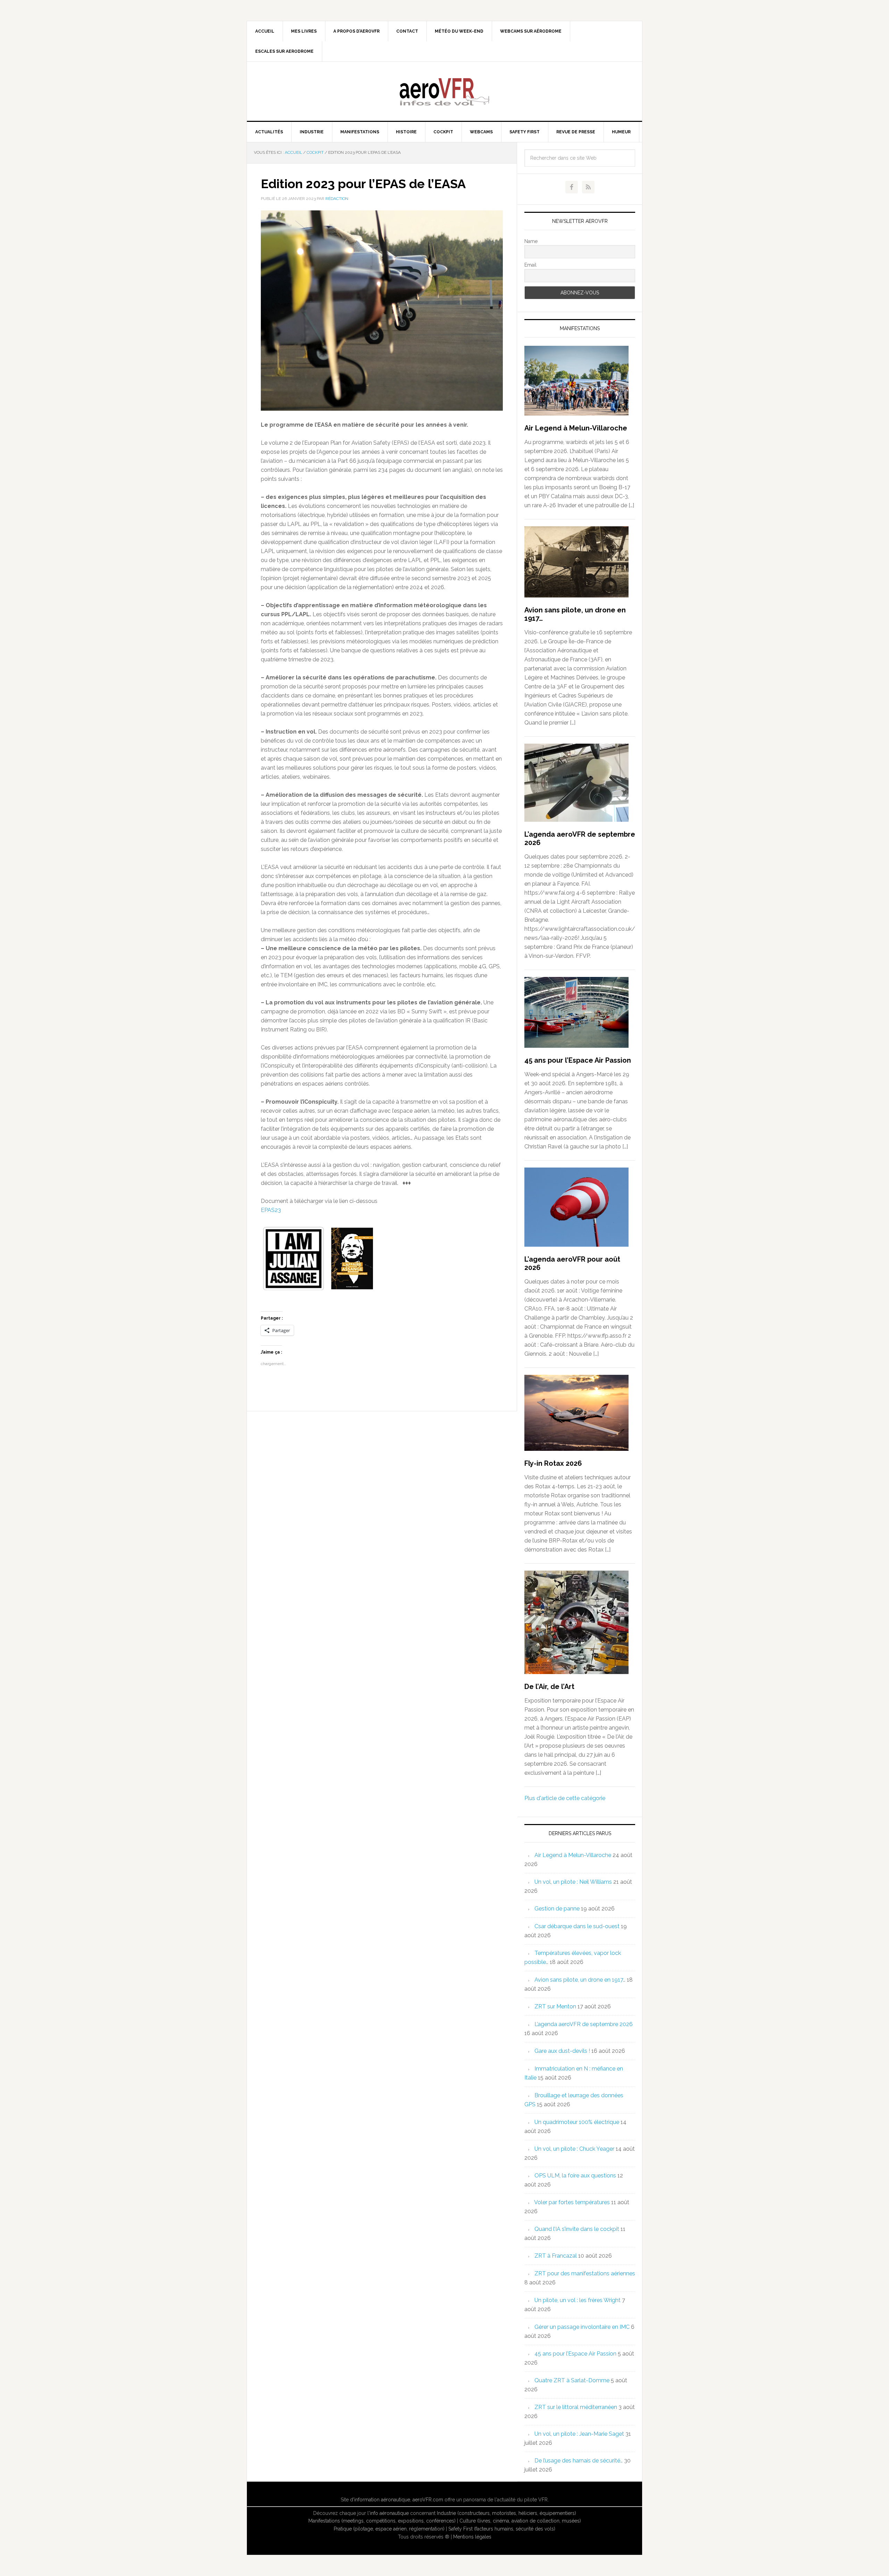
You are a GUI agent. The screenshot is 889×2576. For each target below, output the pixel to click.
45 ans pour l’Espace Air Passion (578, 1060)
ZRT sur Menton (555, 2006)
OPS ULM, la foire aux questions (575, 2176)
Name (531, 241)
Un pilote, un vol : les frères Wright (578, 2300)
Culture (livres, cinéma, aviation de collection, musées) (520, 2521)
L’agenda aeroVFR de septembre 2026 (584, 2024)
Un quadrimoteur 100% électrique (577, 2122)
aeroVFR (444, 91)
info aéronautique (389, 2513)
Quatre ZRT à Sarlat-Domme (572, 2380)
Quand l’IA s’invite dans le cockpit (577, 2229)
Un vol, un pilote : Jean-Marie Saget (579, 2434)
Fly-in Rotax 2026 (553, 1463)
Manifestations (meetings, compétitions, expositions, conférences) (382, 2521)
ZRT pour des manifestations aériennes (585, 2273)
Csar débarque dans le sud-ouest (577, 1926)
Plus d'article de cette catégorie (565, 1798)
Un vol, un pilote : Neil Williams (573, 1882)
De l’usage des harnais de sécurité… (579, 2461)
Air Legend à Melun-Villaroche (576, 428)
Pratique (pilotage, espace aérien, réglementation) (389, 2529)
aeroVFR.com (428, 2500)
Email (530, 265)
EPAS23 (271, 1210)
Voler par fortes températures (572, 2202)
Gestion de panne (557, 1909)
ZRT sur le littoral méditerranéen (576, 2407)
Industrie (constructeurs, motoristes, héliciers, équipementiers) (506, 2513)
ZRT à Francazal (556, 2256)
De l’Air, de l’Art (549, 1687)
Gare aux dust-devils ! (562, 2051)
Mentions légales (472, 2537)
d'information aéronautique (380, 2500)
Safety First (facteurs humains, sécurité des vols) (502, 2529)
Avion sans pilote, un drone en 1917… (580, 1980)
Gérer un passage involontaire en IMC (582, 2327)
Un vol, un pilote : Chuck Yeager (574, 2149)
